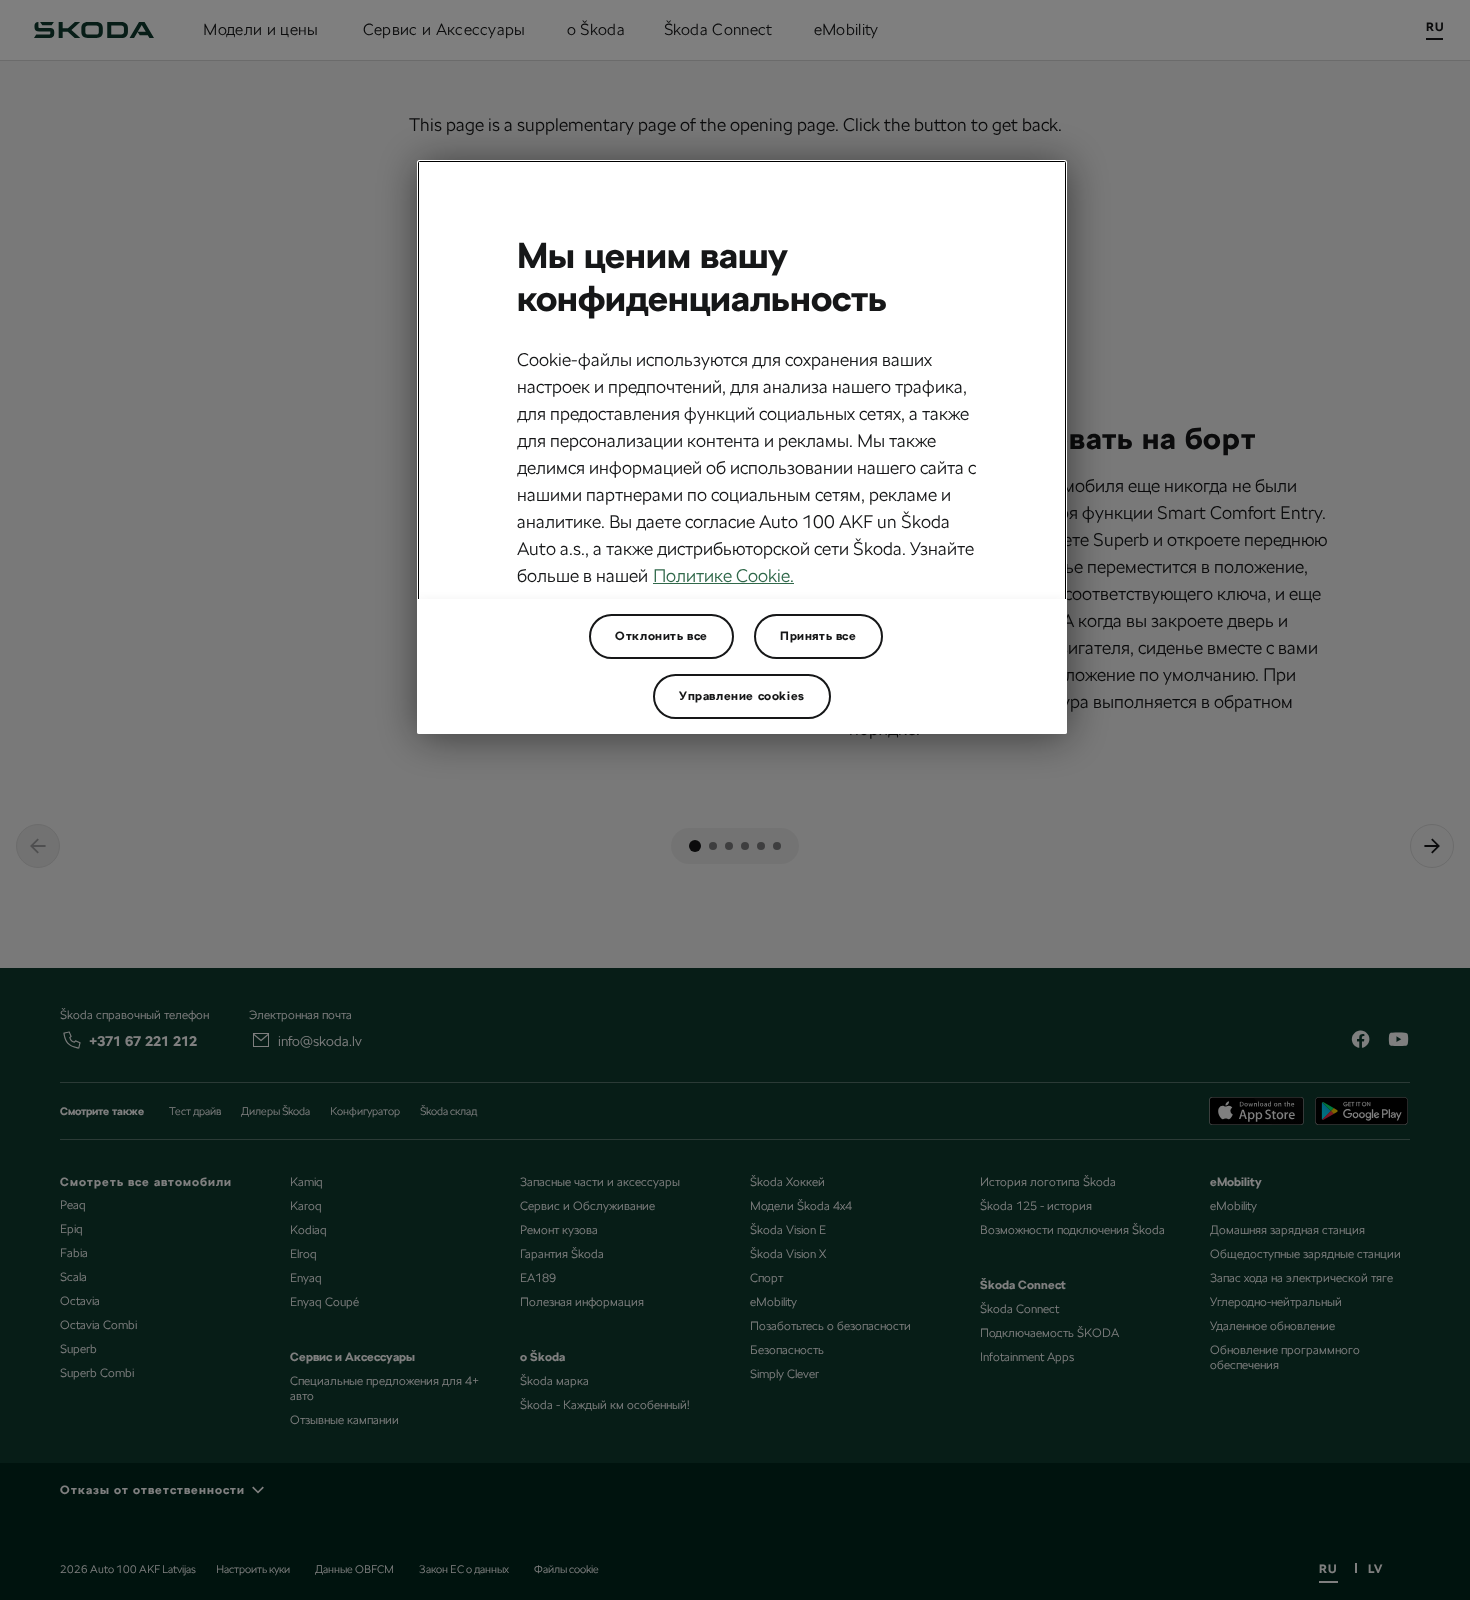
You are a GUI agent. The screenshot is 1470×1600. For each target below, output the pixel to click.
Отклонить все (661, 636)
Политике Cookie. (723, 575)
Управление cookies (742, 696)
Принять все (818, 636)
